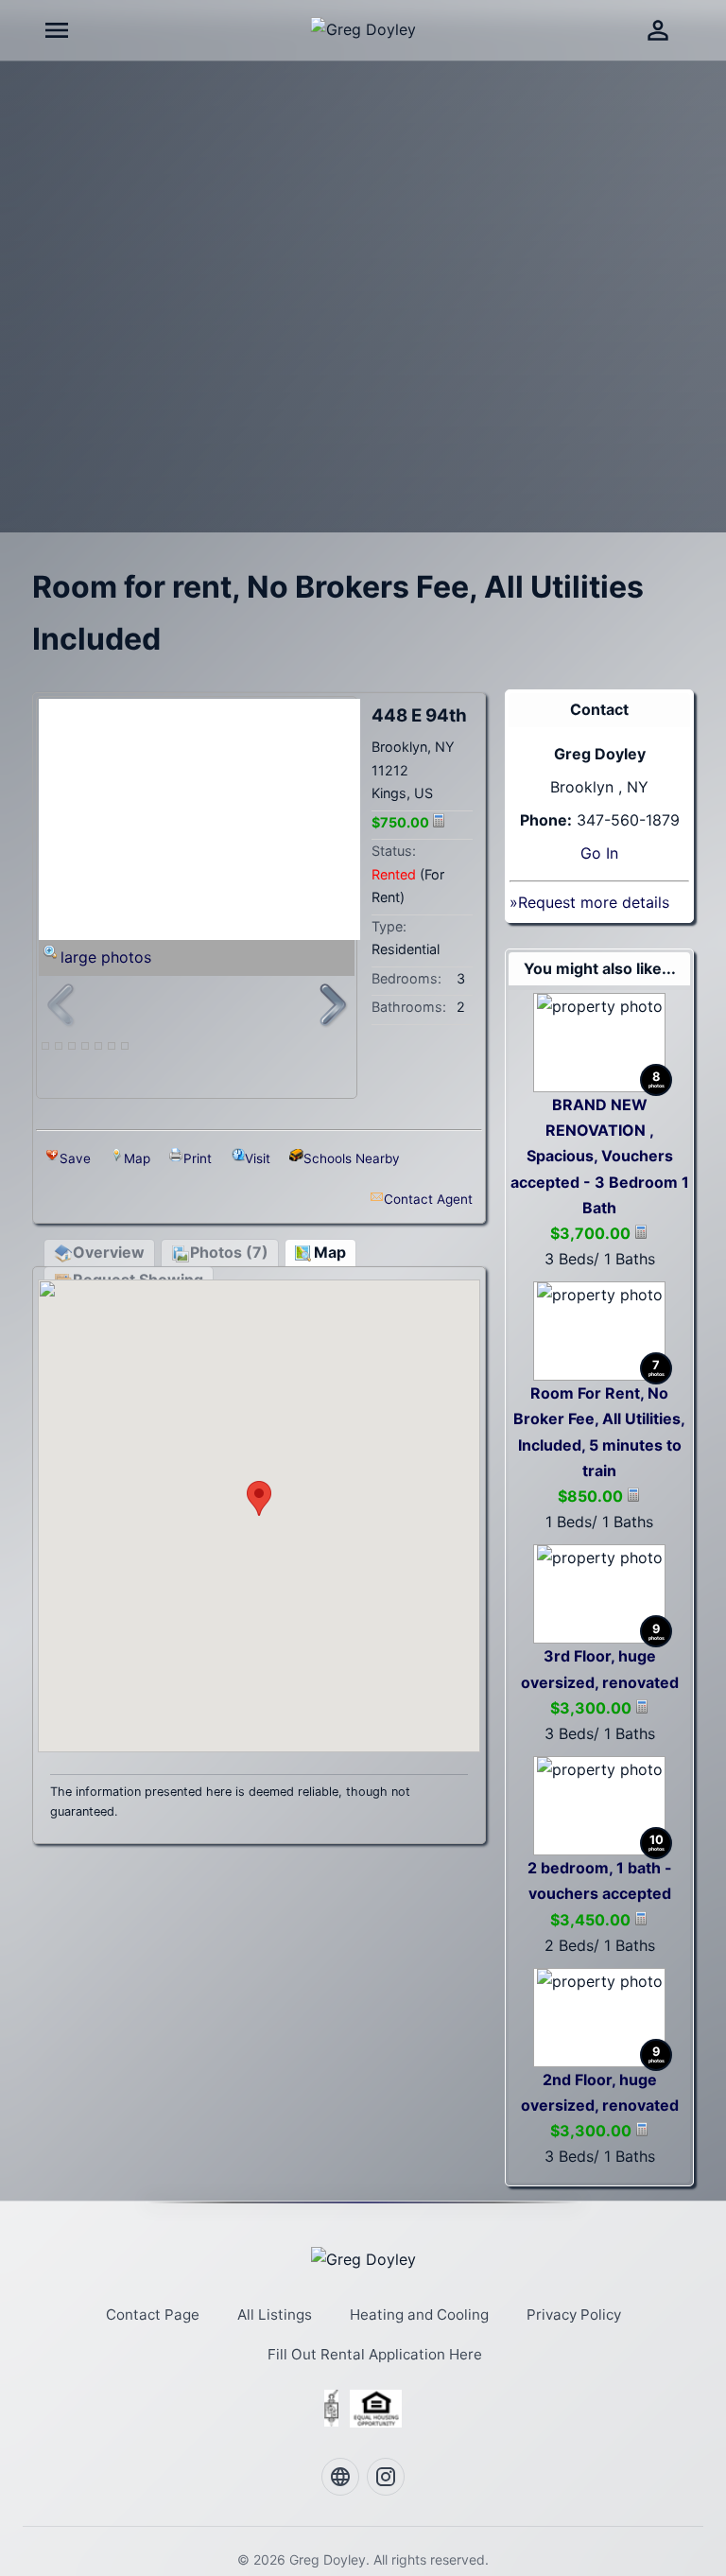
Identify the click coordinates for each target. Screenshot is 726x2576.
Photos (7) (229, 1252)
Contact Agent (428, 1199)
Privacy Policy (574, 2315)
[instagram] (386, 2477)
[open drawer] (57, 30)
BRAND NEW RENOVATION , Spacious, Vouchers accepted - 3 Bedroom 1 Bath (600, 1156)
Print (198, 1158)
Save (75, 1158)
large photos (106, 957)
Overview (109, 1252)
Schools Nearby (352, 1158)
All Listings (275, 2315)
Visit (258, 1158)
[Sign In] (658, 30)
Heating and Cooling (419, 2315)
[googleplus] (340, 2477)
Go (591, 853)
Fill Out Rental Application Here (375, 2354)
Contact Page (153, 2315)
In (612, 853)
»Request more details (589, 902)
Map (137, 1158)
